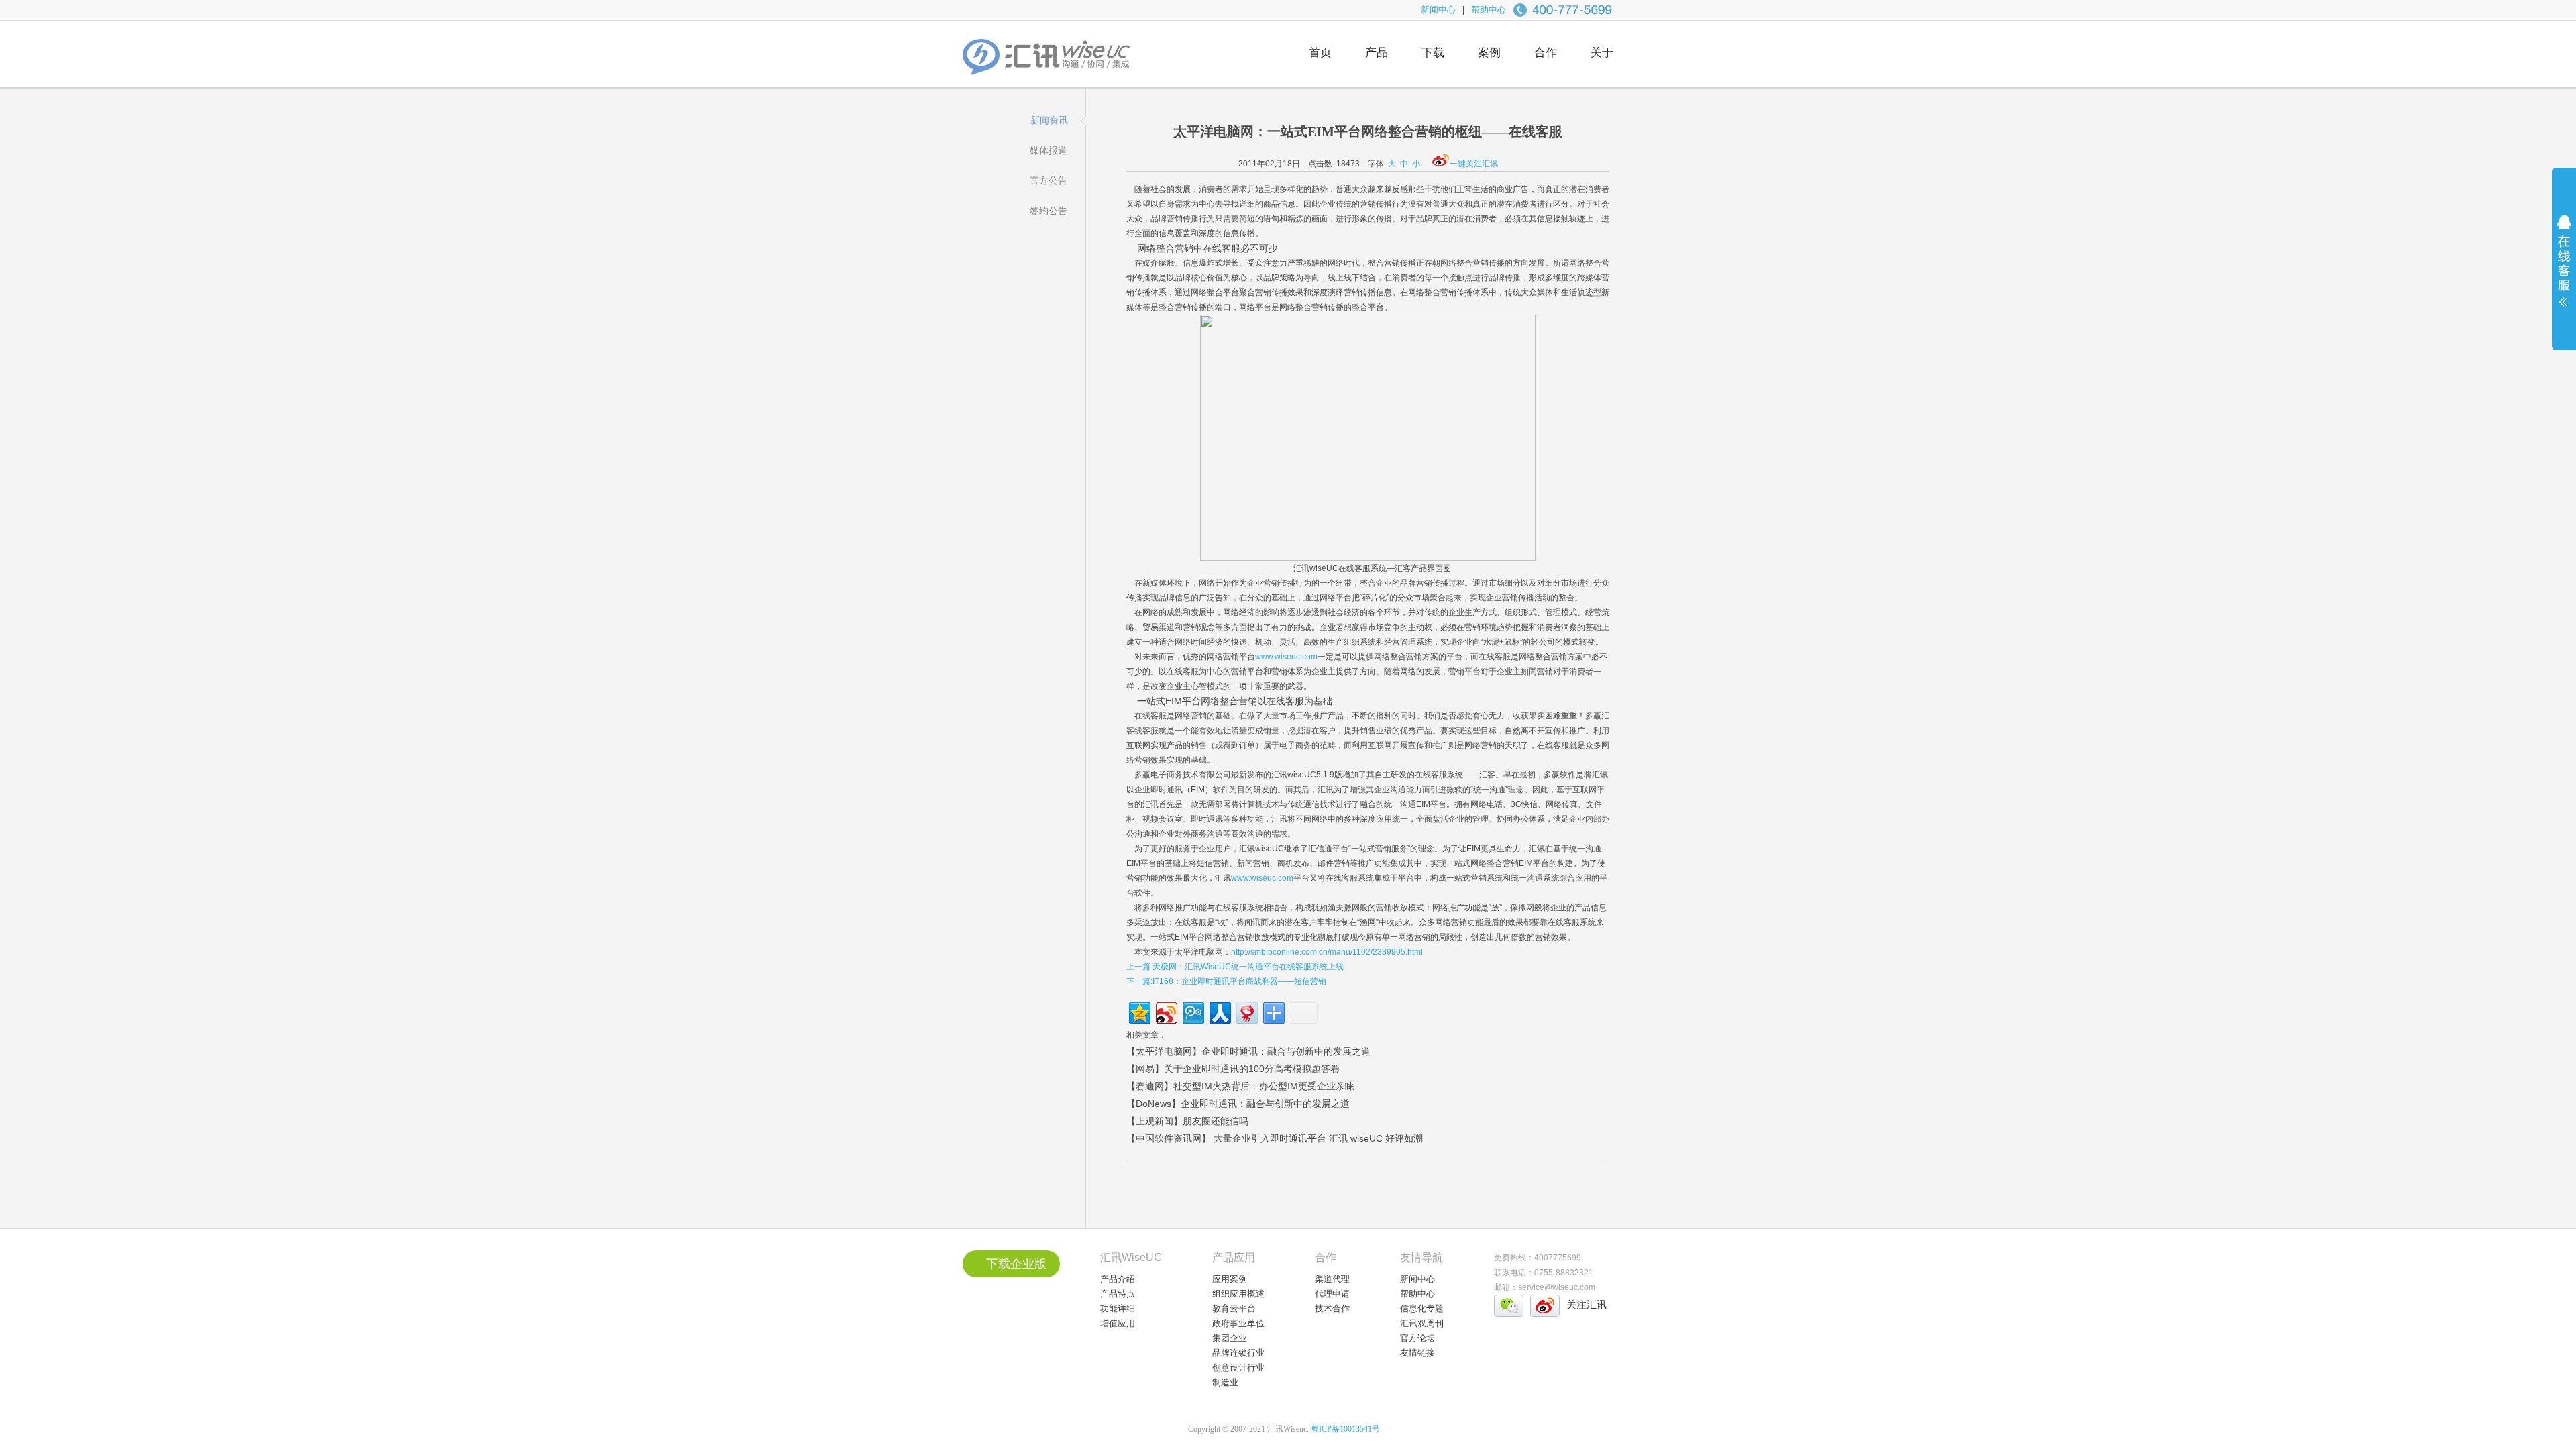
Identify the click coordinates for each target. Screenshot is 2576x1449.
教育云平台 (1234, 1308)
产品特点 (1118, 1294)
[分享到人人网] (1219, 1011)
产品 (1377, 53)
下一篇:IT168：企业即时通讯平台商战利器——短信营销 (1226, 981)
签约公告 (1049, 211)
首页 (1320, 53)
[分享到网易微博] (1246, 1011)
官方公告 (1049, 180)
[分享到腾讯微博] (1192, 1011)
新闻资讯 (1049, 120)
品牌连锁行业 (1238, 1353)
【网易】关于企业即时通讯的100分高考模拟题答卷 (1233, 1069)
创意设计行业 (1238, 1367)
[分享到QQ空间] (1139, 1011)
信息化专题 (1422, 1308)
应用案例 (1230, 1279)
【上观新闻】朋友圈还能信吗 (1187, 1121)
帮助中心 (1489, 10)
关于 (1602, 53)
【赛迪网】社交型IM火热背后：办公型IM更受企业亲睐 (1240, 1086)
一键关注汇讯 (1474, 164)
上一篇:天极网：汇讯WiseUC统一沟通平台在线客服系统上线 (1235, 967)
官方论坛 (1417, 1338)
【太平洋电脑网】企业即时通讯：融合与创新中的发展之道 (1248, 1051)
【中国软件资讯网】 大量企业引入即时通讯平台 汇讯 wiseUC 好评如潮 (1275, 1138)
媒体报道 (1049, 150)
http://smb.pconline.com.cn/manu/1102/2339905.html (1327, 952)
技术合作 (1332, 1308)
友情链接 (1417, 1353)
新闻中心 (1438, 10)
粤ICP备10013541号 (1345, 1429)
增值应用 (1118, 1323)
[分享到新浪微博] (1166, 1011)
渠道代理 (1332, 1279)
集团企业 (1230, 1338)
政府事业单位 (1238, 1323)
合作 (1546, 53)
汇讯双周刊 (1422, 1323)
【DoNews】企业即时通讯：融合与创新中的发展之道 (1238, 1104)
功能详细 (1118, 1308)
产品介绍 (1118, 1279)
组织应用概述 (1238, 1294)
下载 (1433, 53)
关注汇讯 (1587, 1304)
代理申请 (1332, 1294)
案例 (1489, 53)
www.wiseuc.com (1286, 657)
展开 (2564, 270)
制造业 (1225, 1382)
